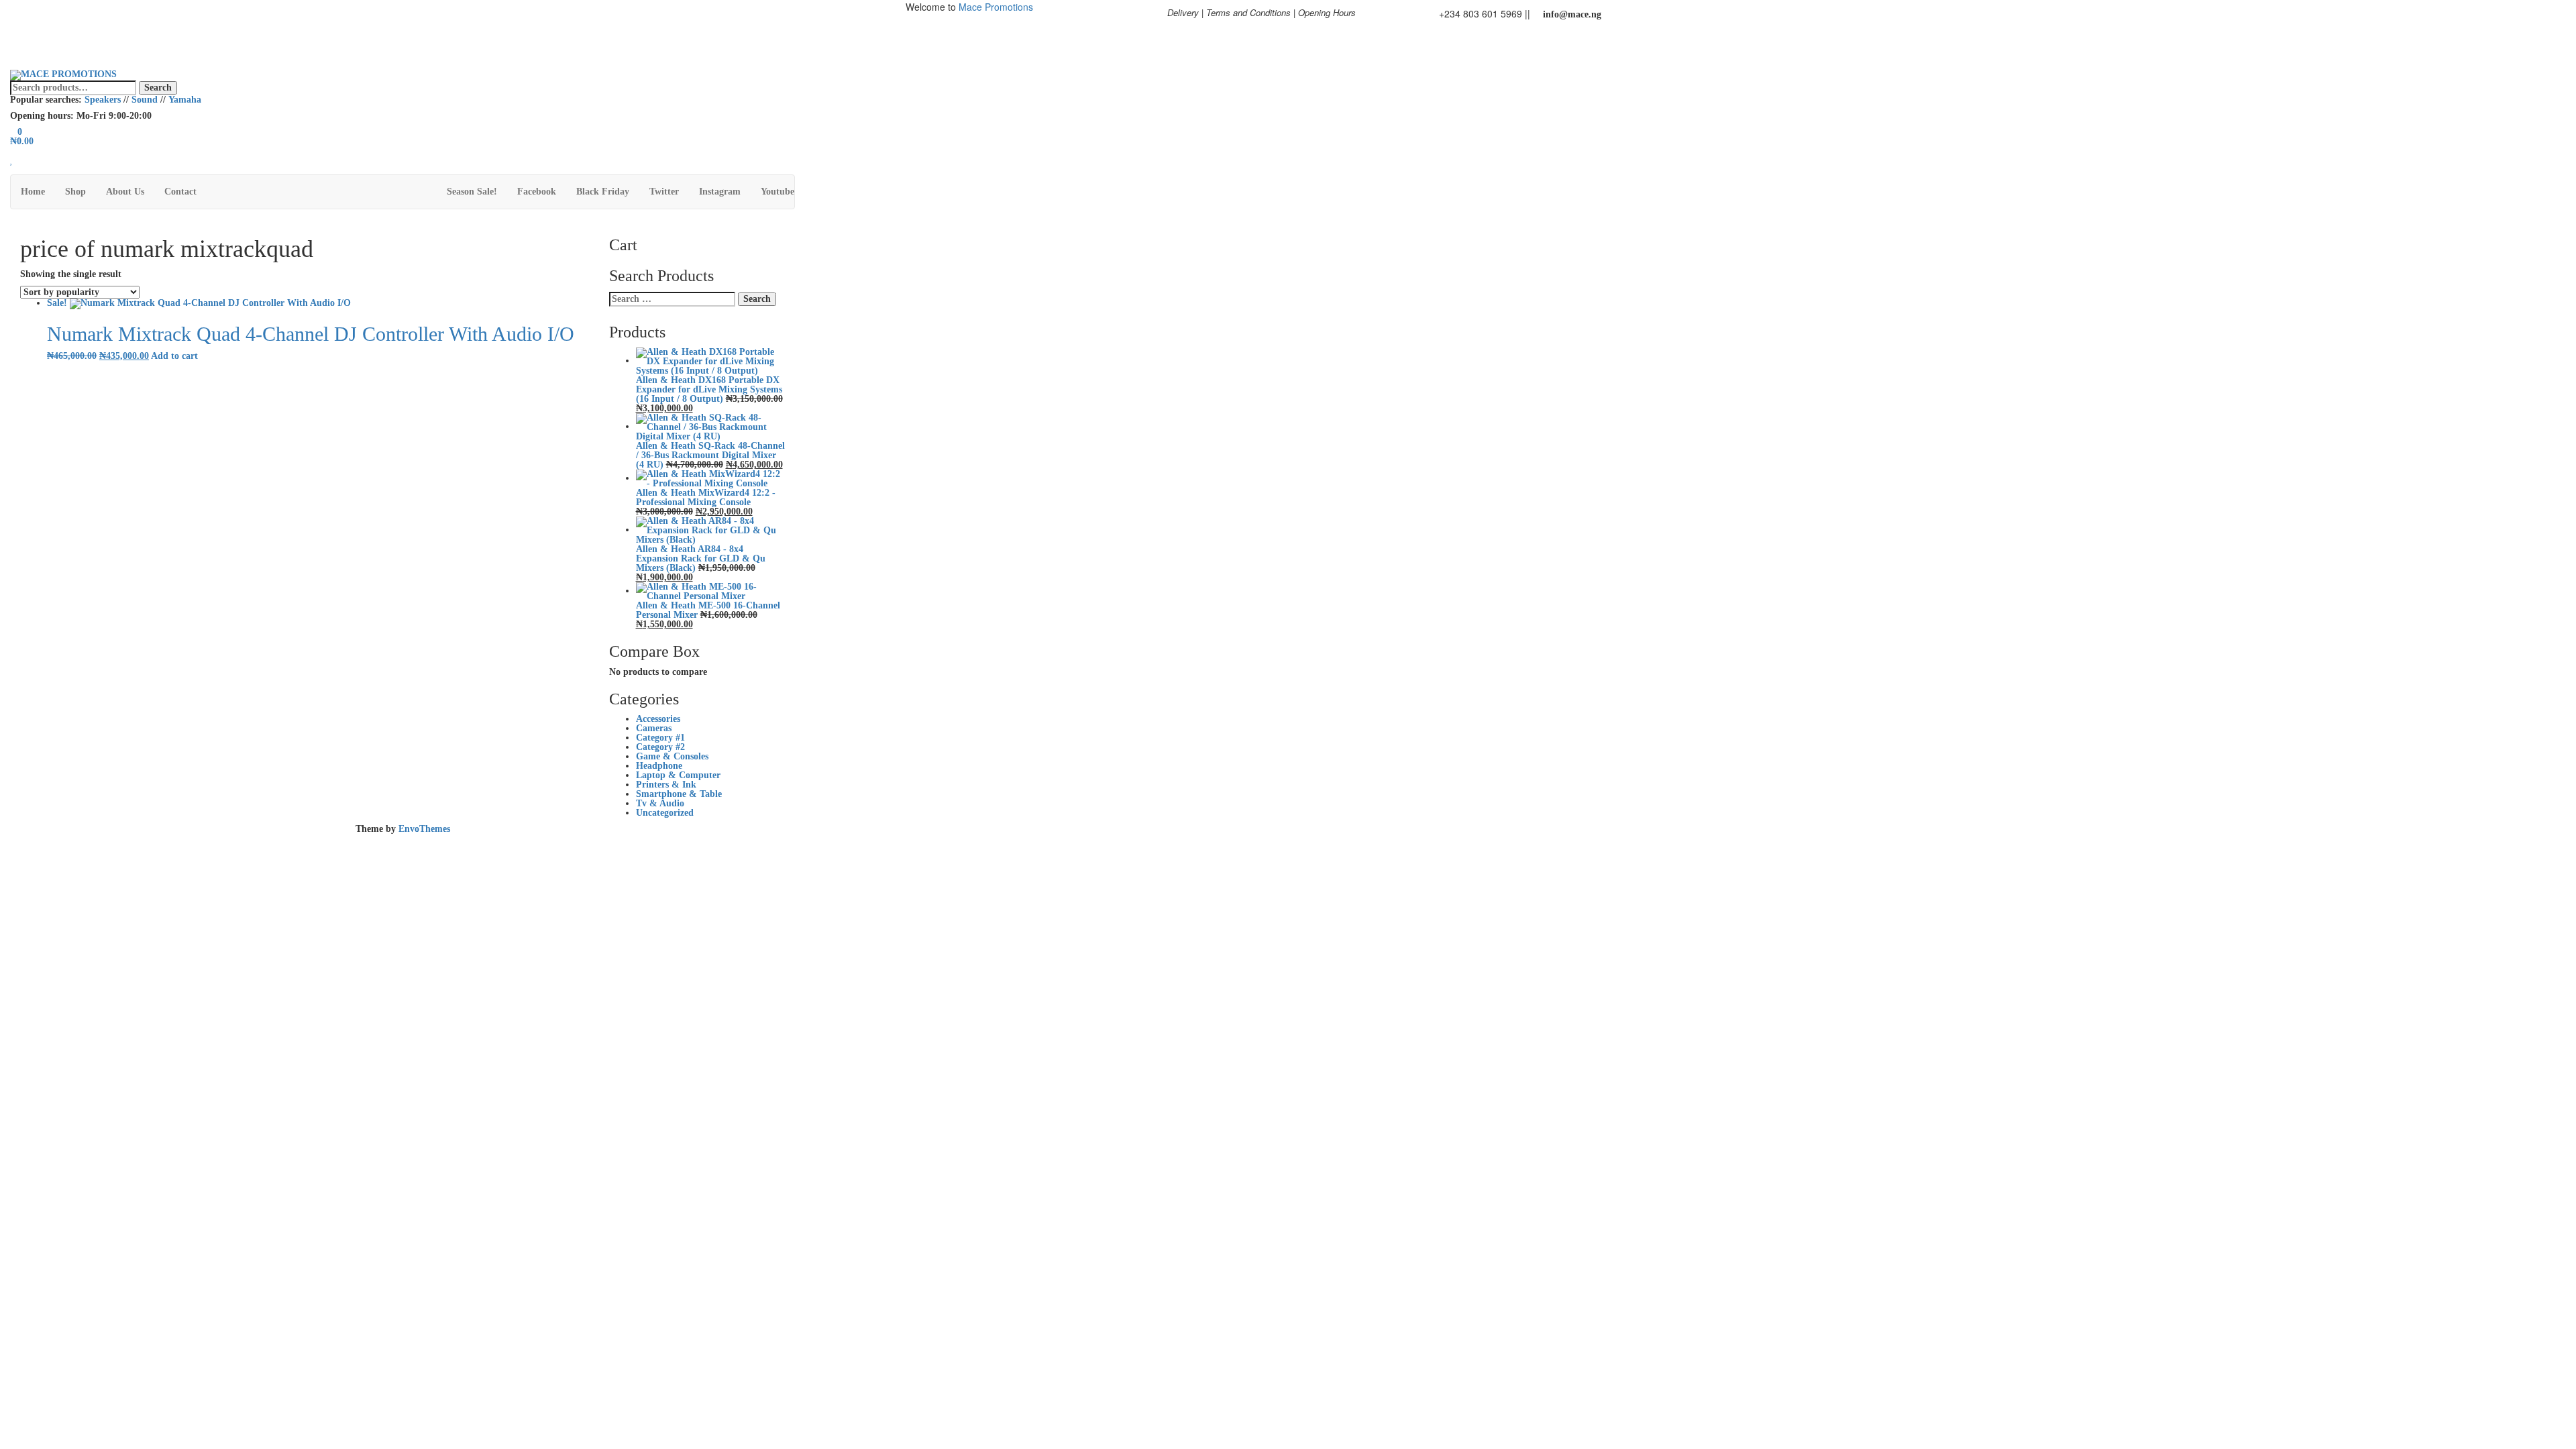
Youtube (777, 192)
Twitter (664, 192)
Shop (75, 192)
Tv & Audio (660, 803)
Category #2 (660, 747)
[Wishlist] (12, 160)
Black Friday (603, 192)
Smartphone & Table (679, 794)
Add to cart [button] (174, 356)
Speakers (103, 100)
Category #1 (660, 738)
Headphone (659, 766)
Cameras (654, 728)
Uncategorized (665, 813)
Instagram (720, 192)
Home (33, 192)
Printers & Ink (666, 785)
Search (158, 88)
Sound (145, 100)
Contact (180, 192)
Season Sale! (472, 192)
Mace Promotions (996, 7)
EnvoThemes (424, 829)
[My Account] (14, 151)
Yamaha (185, 100)
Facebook (537, 192)
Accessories (658, 719)
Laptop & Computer (678, 775)
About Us (125, 192)
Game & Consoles (672, 756)
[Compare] (14, 169)
